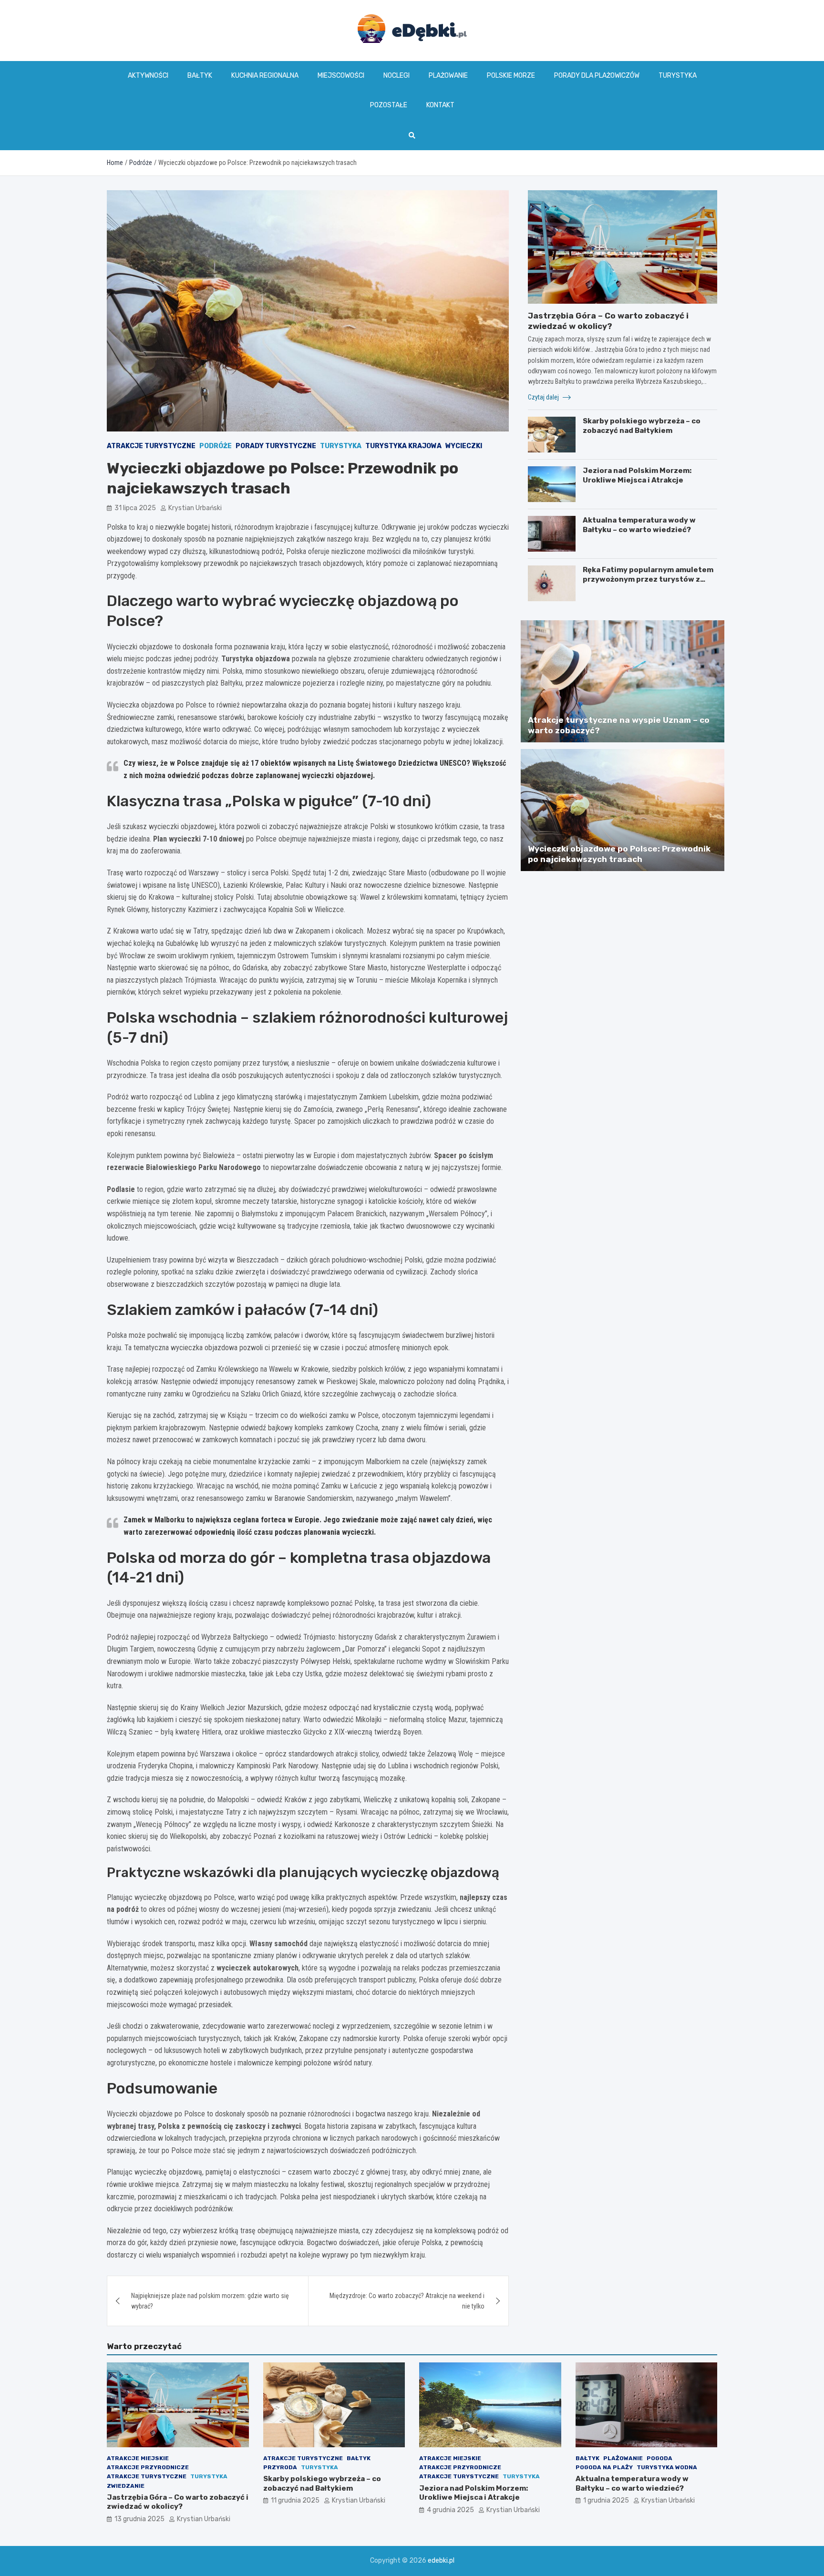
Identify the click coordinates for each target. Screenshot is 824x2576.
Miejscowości (341, 76)
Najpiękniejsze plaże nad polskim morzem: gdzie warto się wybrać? (210, 2301)
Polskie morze (511, 76)
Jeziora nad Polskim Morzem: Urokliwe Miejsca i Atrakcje (637, 475)
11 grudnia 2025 (295, 2500)
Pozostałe (389, 105)
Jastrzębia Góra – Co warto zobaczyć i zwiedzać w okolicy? (178, 2502)
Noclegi (397, 76)
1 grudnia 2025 (606, 2500)
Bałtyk (200, 76)
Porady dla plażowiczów (597, 76)
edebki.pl (441, 2561)
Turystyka (678, 76)
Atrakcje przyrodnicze (148, 2467)
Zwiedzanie (126, 2486)
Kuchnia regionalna (265, 76)
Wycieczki (464, 446)
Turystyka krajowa (403, 446)
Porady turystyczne (276, 446)
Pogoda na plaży (604, 2467)
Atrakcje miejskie (138, 2458)
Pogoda (659, 2458)
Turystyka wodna (667, 2467)
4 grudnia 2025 (450, 2510)
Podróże (216, 446)
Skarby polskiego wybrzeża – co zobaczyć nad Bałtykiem (642, 426)
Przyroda (280, 2467)
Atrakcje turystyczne (151, 446)
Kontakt (440, 105)
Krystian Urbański (195, 508)
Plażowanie (448, 76)
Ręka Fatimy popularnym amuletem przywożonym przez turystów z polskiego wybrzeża (648, 579)
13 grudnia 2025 (139, 2519)
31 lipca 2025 (135, 508)
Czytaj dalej (544, 397)
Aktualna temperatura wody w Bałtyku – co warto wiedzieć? (639, 525)
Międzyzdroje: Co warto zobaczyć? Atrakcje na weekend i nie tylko (407, 2301)
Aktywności (148, 76)
